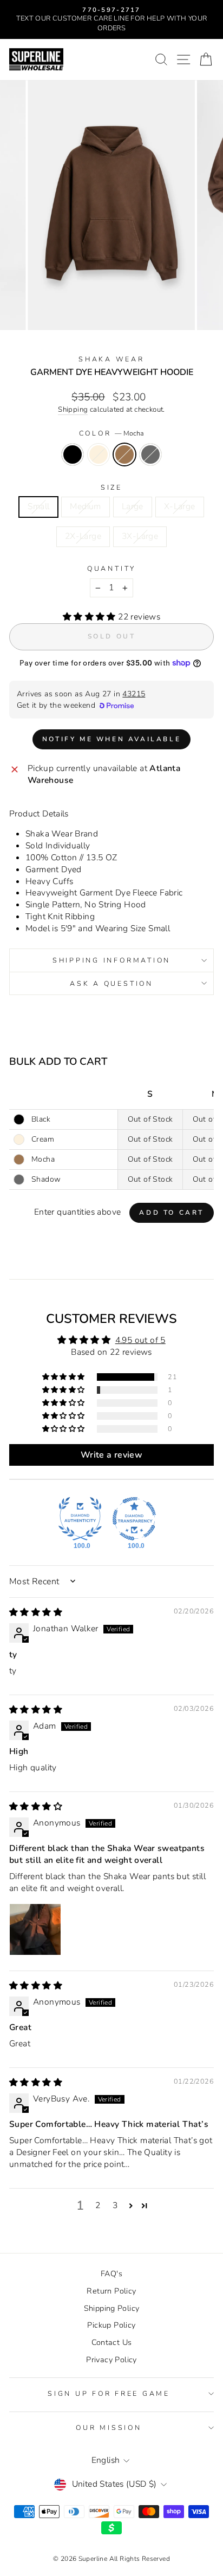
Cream (99, 454)
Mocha (124, 454)
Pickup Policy (111, 2325)
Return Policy (111, 2291)
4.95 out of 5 (140, 1340)
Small (38, 506)
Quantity (111, 568)
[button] (90, 617)
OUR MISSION (109, 2427)
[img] (36, 1612)
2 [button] (98, 2205)
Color (112, 433)
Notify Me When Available (111, 739)
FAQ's (111, 2274)
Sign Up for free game (109, 2393)
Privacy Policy (111, 2360)
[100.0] (80, 1519)
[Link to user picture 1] (35, 1929)
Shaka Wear (111, 359)
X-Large (180, 506)
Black (73, 454)
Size (111, 487)
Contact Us (112, 2342)
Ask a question (111, 983)
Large (133, 506)
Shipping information (111, 960)
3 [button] (115, 2205)
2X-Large (83, 536)
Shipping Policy (112, 2308)
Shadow (150, 454)
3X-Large (140, 536)
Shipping (73, 410)
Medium (85, 506)
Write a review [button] (111, 1455)
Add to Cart (172, 1213)
